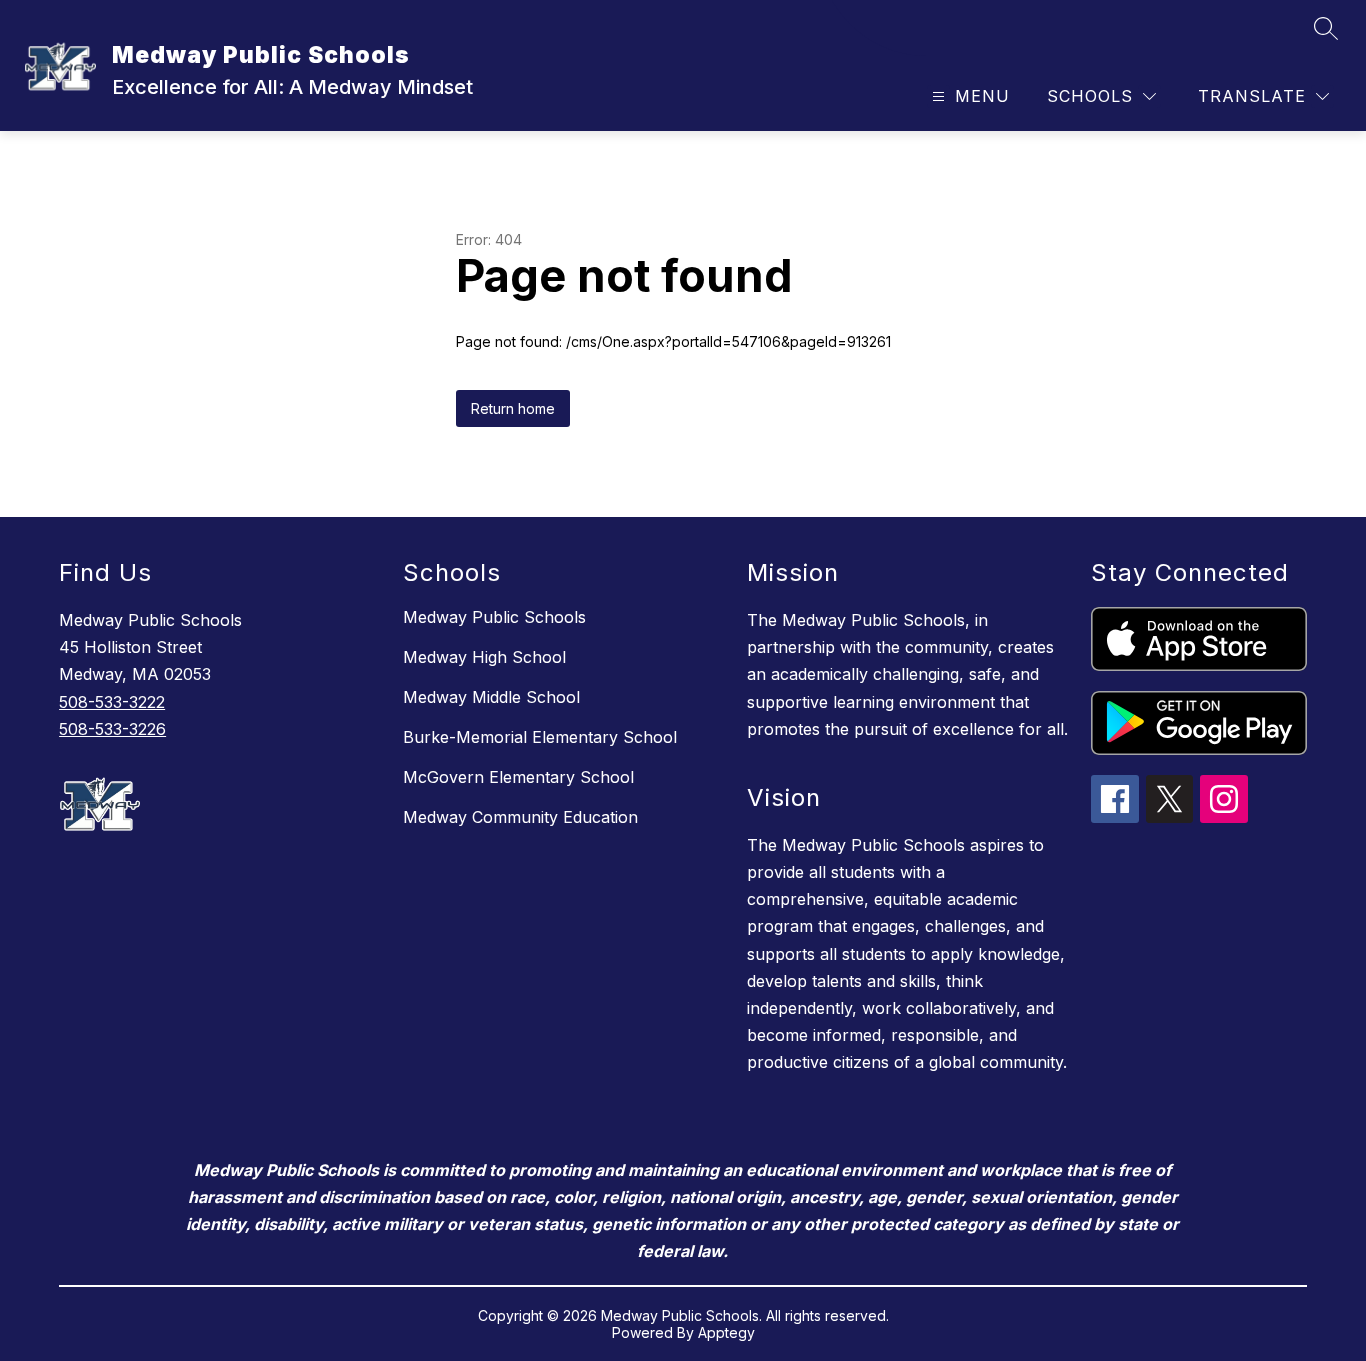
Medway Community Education (520, 817)
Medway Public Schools (494, 617)
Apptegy (726, 1332)
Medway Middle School (491, 697)
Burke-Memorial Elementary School (540, 737)
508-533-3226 (112, 729)
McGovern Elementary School (518, 777)
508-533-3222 (112, 702)
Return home (513, 408)
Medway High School (484, 657)
